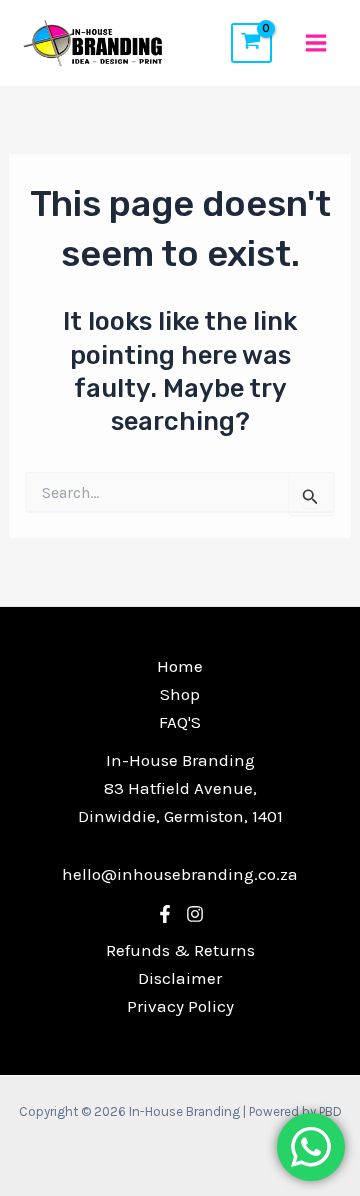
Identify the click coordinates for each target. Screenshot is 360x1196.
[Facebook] (165, 914)
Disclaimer (180, 978)
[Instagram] (195, 914)
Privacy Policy (180, 1006)
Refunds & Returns (180, 950)
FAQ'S (180, 722)
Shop (180, 694)
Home (180, 666)
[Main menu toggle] (316, 43)
